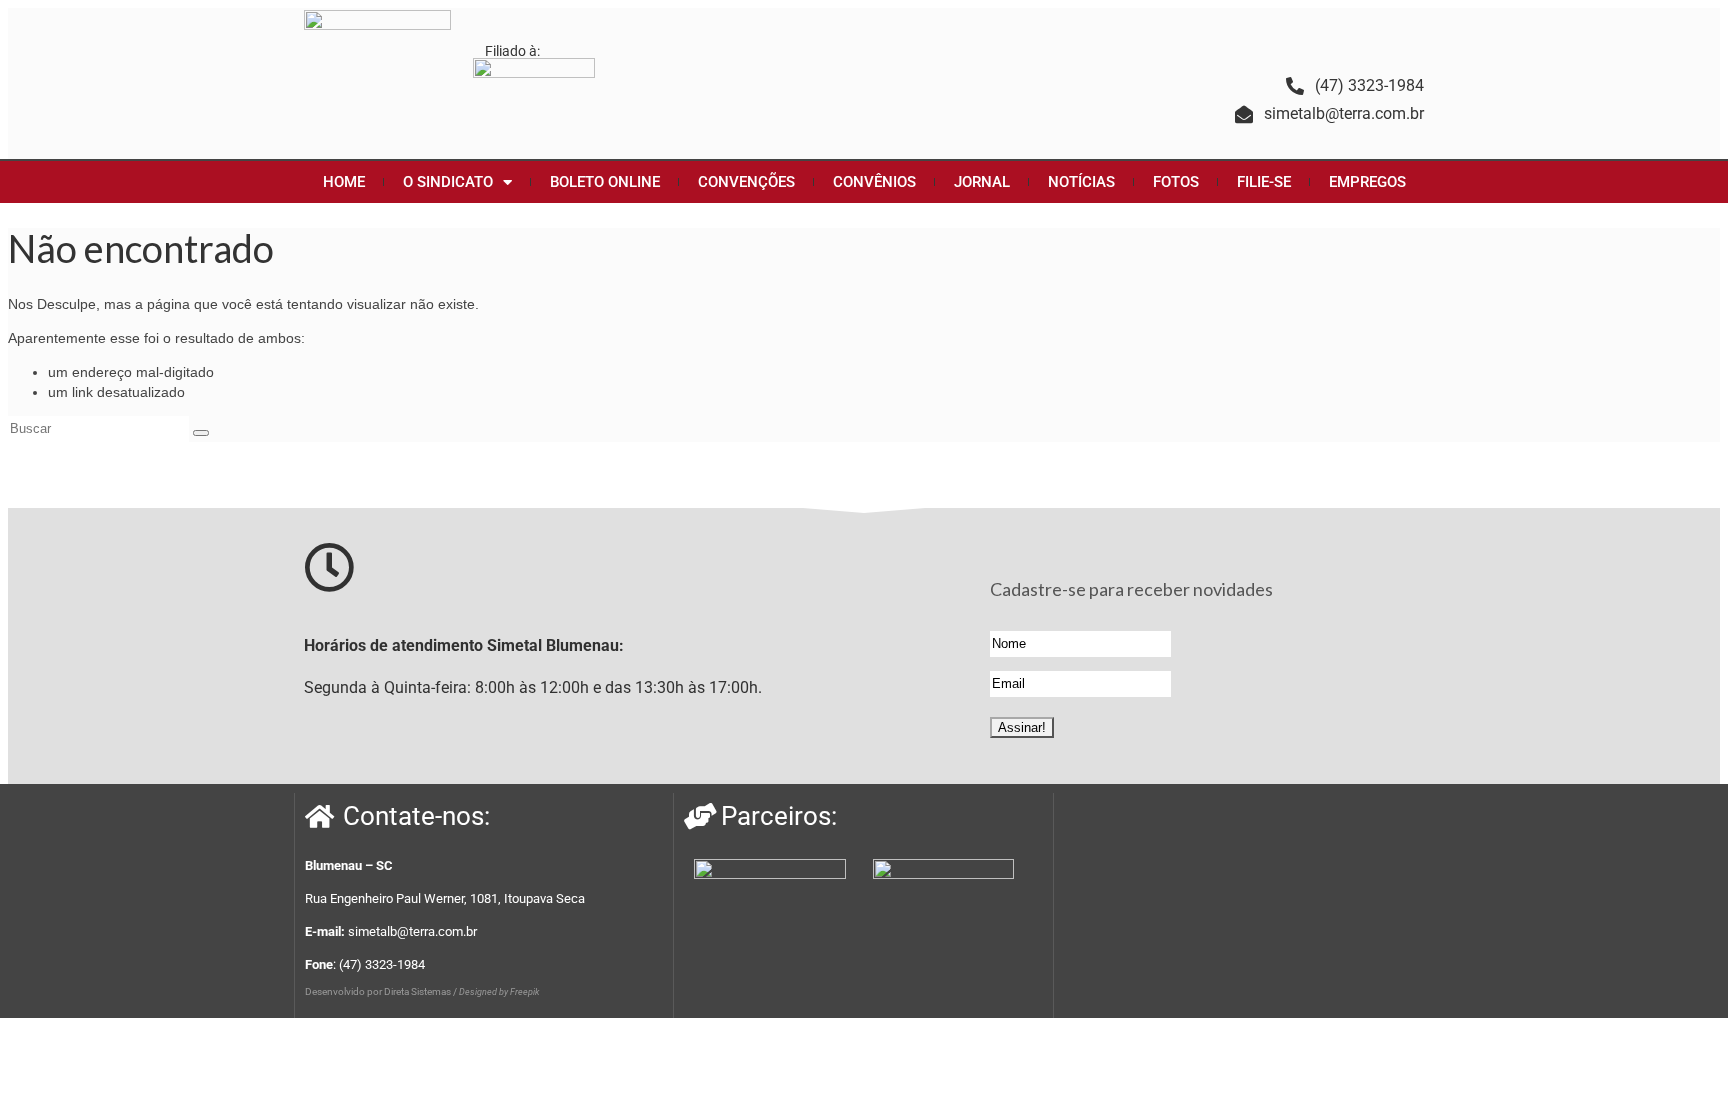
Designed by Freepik (499, 992)
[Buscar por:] (100, 428)
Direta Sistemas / (421, 991)
